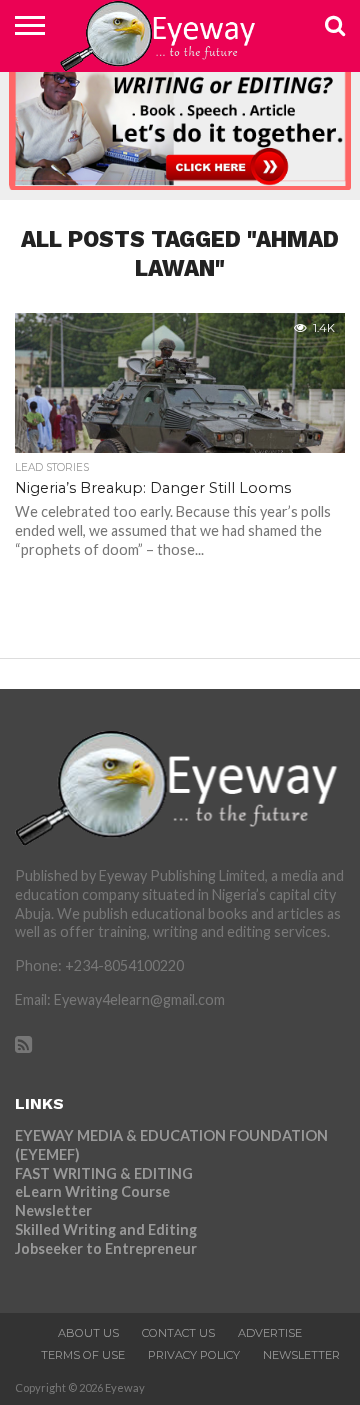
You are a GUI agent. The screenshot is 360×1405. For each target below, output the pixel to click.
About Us (88, 1333)
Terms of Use (83, 1355)
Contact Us (178, 1333)
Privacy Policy (194, 1355)
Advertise (270, 1333)
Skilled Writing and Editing (106, 1229)
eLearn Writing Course (92, 1191)
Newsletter (53, 1210)
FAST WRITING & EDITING (104, 1173)
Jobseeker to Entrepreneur (106, 1248)
